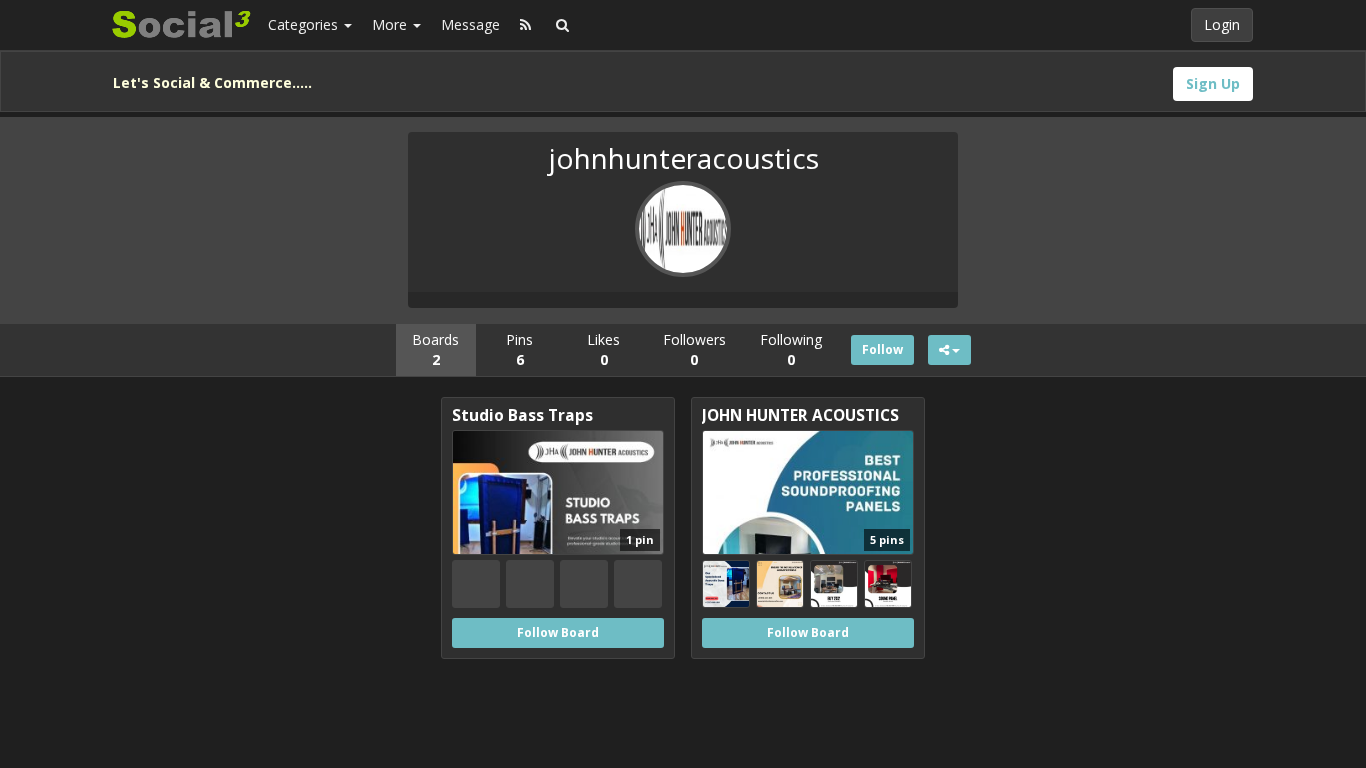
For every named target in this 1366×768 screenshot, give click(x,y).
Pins (519, 349)
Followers (694, 349)
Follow (882, 349)
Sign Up (1213, 83)
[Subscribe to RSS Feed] (525, 25)
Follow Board (558, 632)
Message (470, 24)
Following (791, 349)
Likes (603, 349)
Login (1222, 24)
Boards (435, 349)
